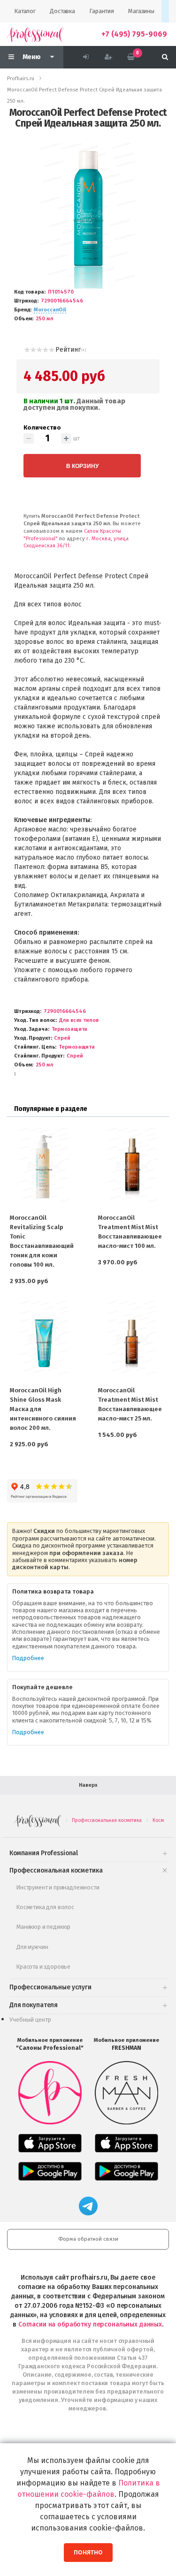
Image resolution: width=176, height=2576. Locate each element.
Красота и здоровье (43, 1967)
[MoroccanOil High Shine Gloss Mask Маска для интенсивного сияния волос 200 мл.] (44, 1340)
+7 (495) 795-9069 (134, 34)
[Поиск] (165, 57)
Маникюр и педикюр (43, 1927)
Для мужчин (32, 1947)
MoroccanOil (50, 310)
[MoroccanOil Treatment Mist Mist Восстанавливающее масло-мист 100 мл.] (132, 1167)
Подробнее (28, 1658)
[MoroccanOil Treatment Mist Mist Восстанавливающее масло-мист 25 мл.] (132, 1340)
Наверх (88, 1785)
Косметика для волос (45, 1907)
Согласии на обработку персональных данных (90, 2324)
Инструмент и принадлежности (58, 1887)
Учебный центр (30, 2020)
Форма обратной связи (88, 2239)
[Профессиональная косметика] (35, 34)
